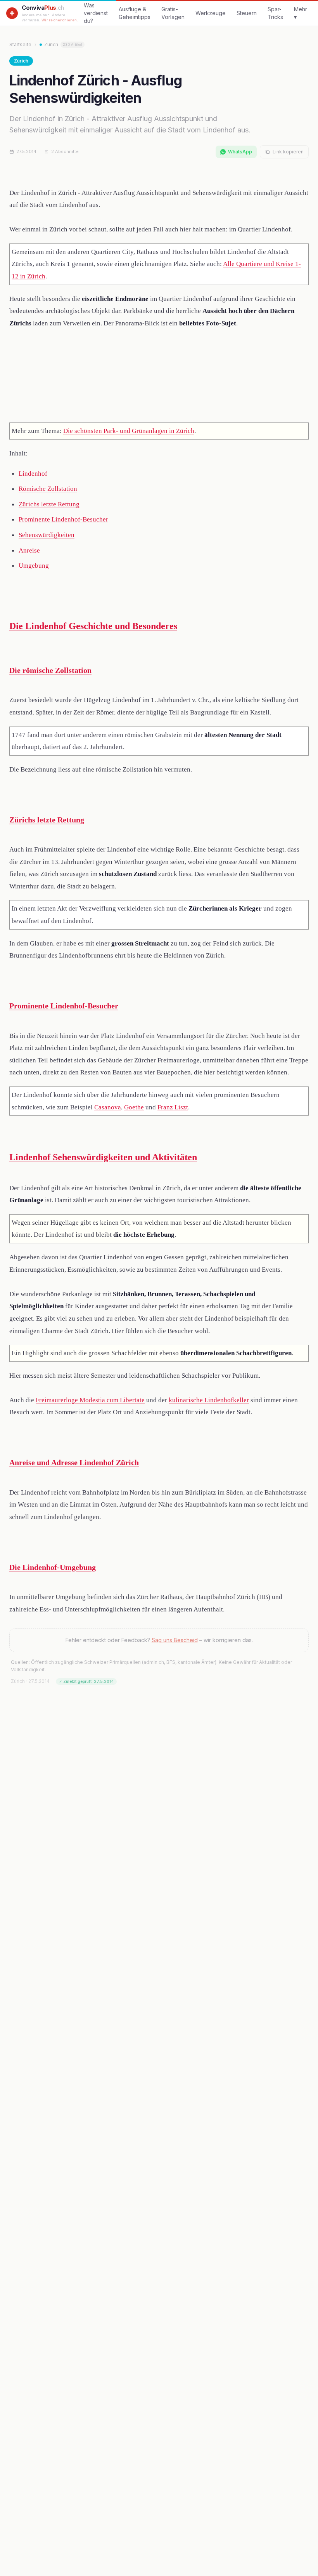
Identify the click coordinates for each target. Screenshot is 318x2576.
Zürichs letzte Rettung (49, 504)
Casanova (108, 1107)
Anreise (29, 550)
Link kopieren (288, 152)
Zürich (63, 44)
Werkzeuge (211, 13)
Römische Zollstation (48, 489)
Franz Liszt (173, 1107)
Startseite (20, 44)
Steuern (247, 13)
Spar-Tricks (275, 13)
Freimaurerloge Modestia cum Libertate (90, 1400)
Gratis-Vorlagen (173, 13)
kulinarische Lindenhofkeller (209, 1400)
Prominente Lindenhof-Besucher (63, 519)
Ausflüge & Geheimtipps (135, 13)
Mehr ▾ (301, 13)
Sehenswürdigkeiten (47, 535)
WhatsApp (240, 152)
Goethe (134, 1107)
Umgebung (34, 566)
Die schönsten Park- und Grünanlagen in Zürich (129, 431)
